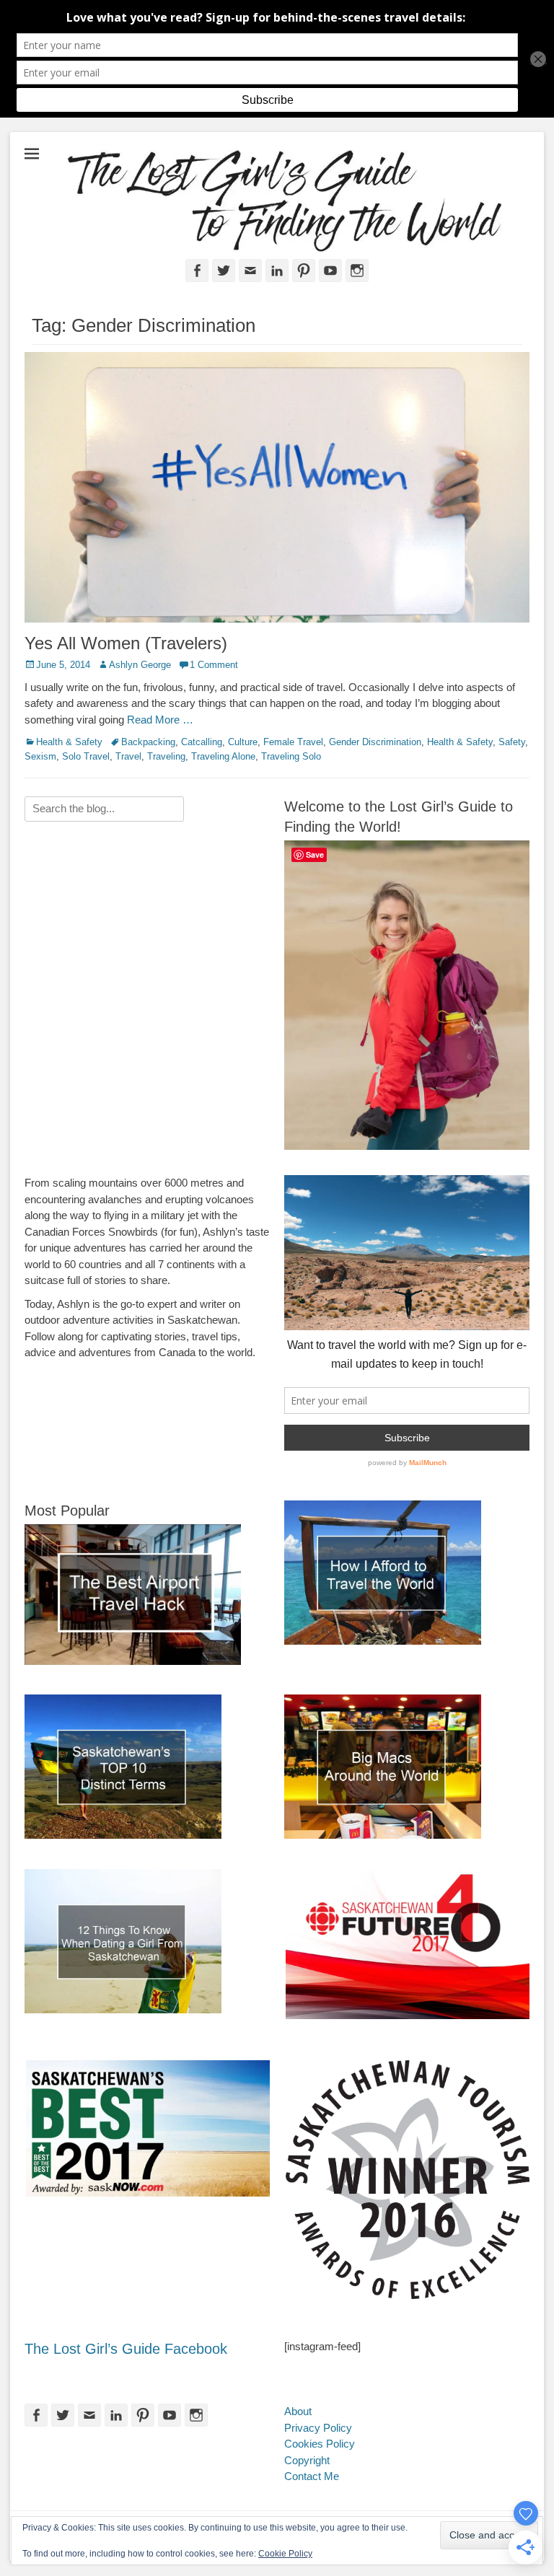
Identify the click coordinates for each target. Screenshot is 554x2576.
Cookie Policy (285, 2554)
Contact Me (312, 2476)
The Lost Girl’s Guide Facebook (126, 2349)
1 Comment (214, 665)
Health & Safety (69, 742)
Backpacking (148, 742)
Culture (243, 742)
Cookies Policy (320, 2444)
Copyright (307, 2460)
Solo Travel (86, 756)
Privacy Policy (318, 2428)
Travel (128, 756)
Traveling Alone (223, 756)
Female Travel (293, 742)
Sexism (40, 756)
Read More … (160, 720)
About (298, 2411)
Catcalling (202, 742)
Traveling (166, 756)
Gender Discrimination (375, 742)
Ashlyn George (140, 665)
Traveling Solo (291, 756)
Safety (512, 742)
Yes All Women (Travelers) (126, 643)
